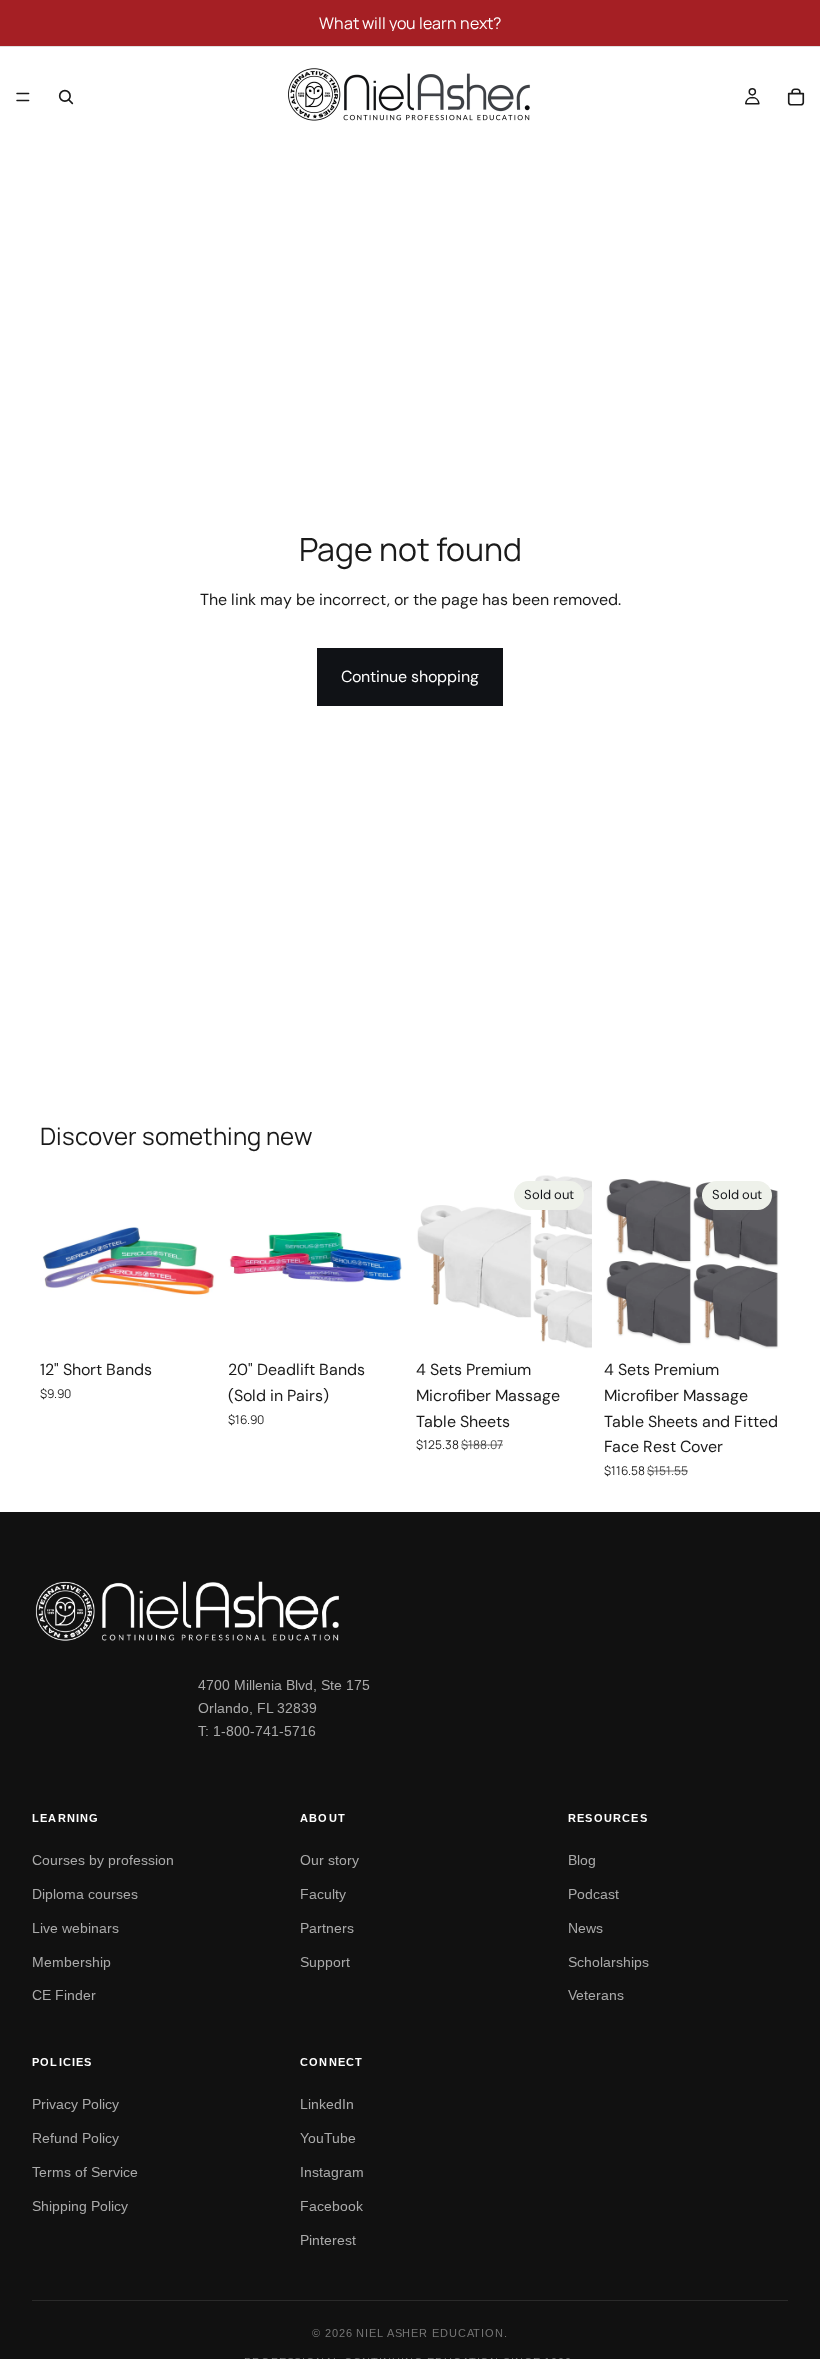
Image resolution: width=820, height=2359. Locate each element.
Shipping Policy (80, 2206)
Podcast (593, 1894)
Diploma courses (85, 1894)
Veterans (596, 1995)
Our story (329, 1860)
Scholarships (608, 1962)
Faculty (323, 1894)
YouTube (328, 2138)
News (585, 1928)
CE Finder (64, 1995)
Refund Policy (75, 2138)
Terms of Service (85, 2172)
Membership (71, 1962)
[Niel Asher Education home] (410, 1611)
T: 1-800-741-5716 (257, 1731)
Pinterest (328, 2240)
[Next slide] (194, 1261)
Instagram (332, 2172)
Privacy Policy (75, 2104)
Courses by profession (103, 1860)
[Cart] (796, 97)
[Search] (66, 97)
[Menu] (23, 97)
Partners (327, 1928)
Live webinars (75, 1928)
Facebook (331, 2206)
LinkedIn (327, 2104)
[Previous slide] (62, 1261)
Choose (202, 1318)
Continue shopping (410, 676)
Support (325, 1962)
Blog (582, 1860)
